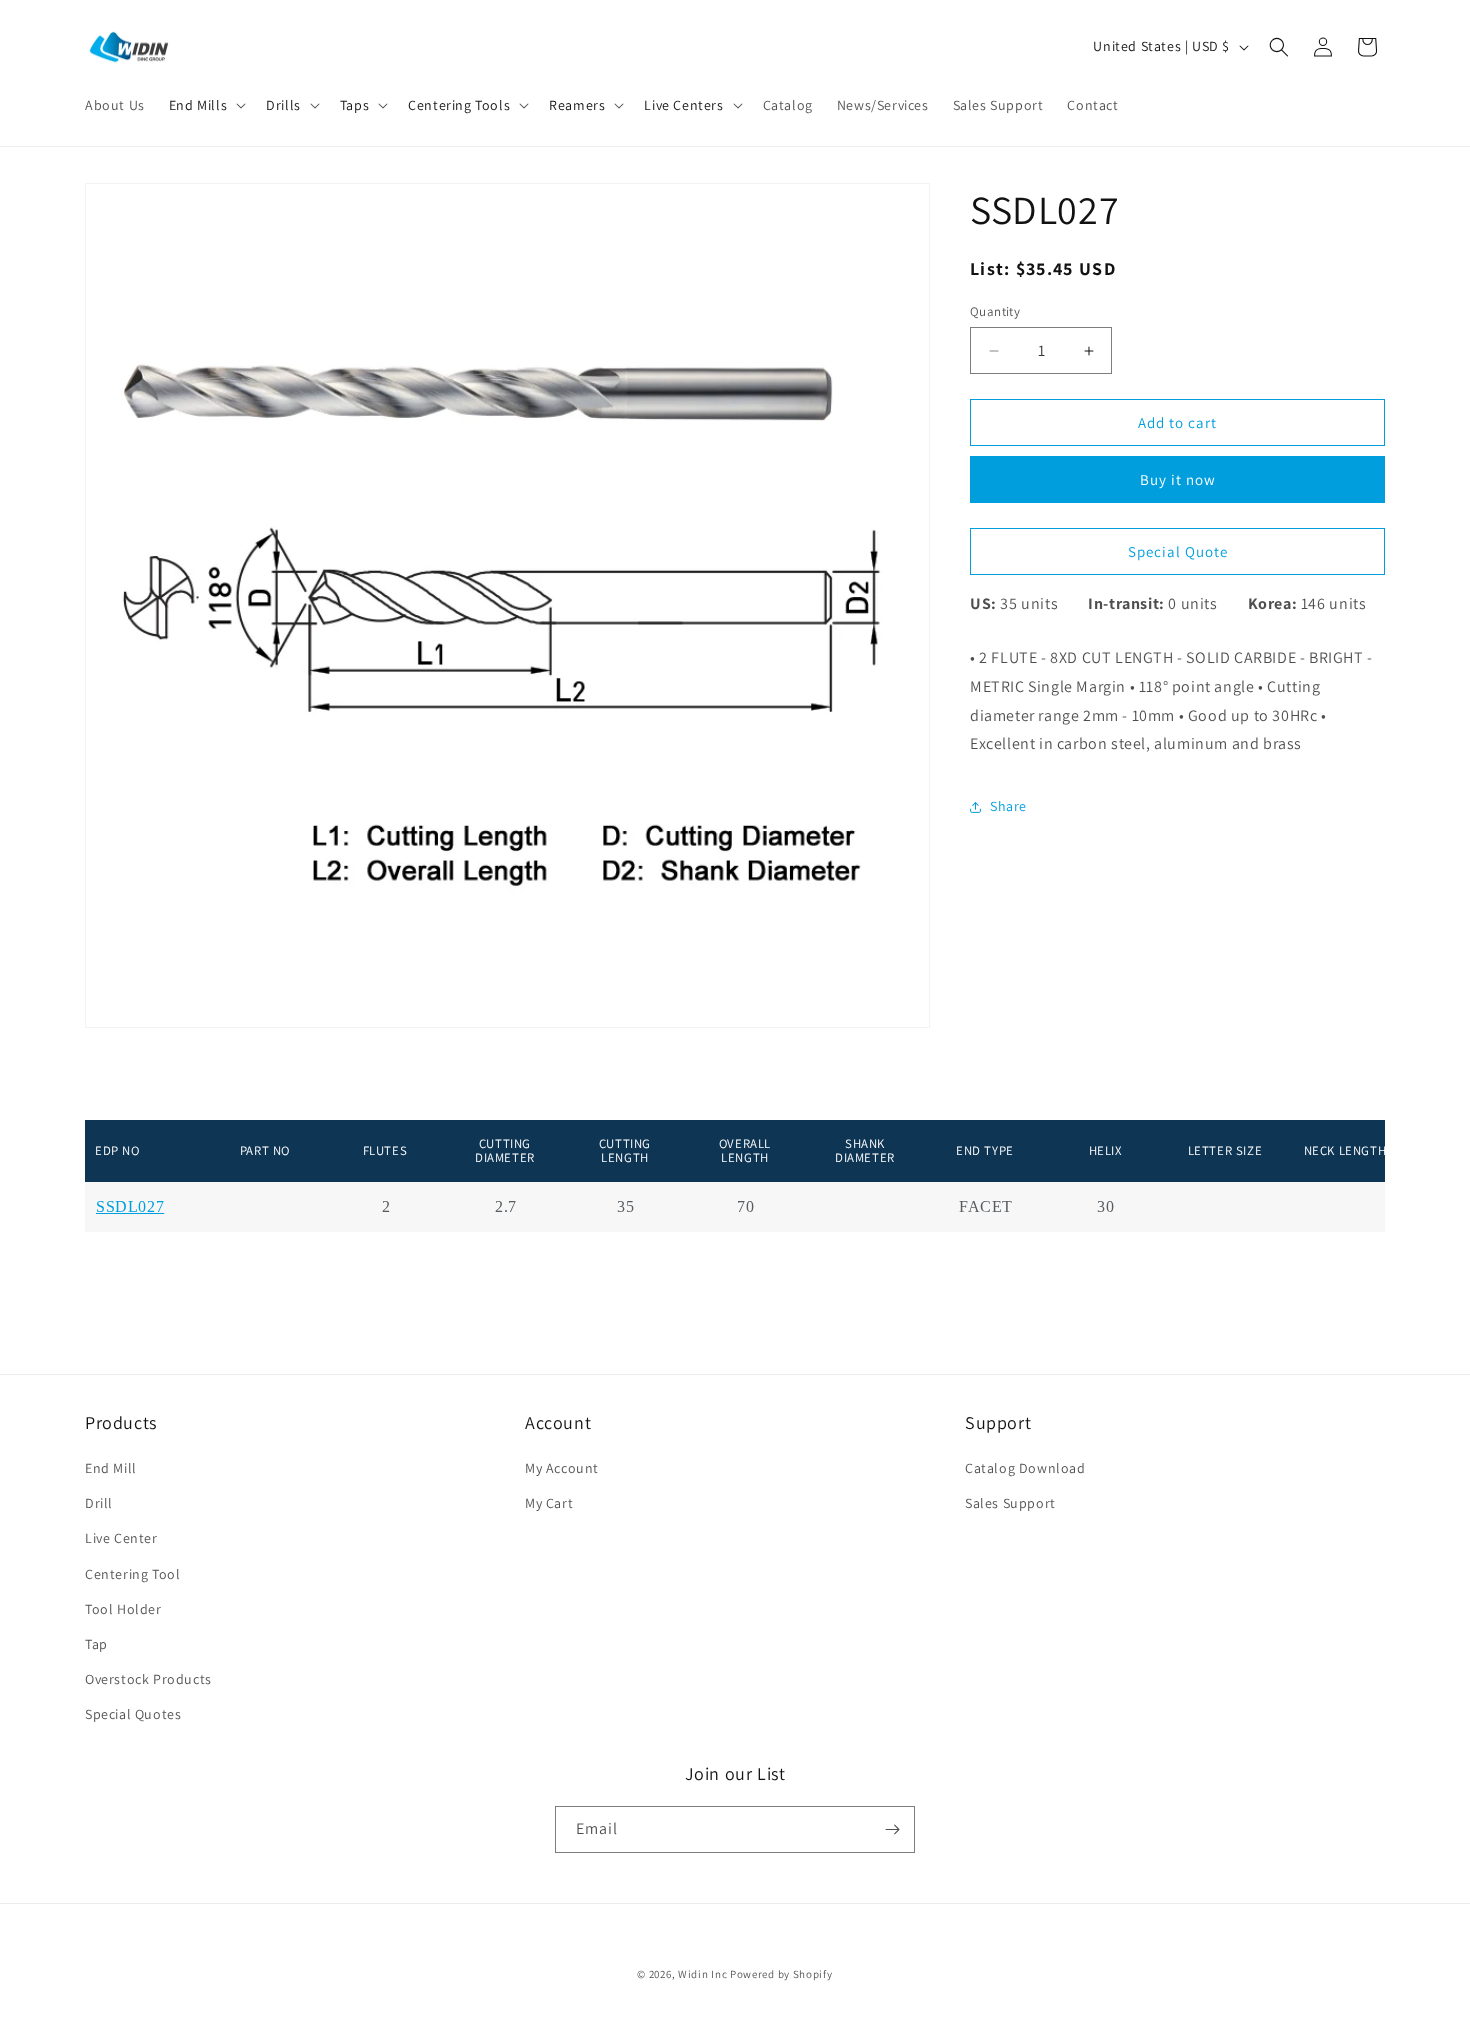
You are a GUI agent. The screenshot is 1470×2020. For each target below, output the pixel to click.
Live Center (121, 1538)
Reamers (577, 105)
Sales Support (1010, 1503)
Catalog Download (1025, 1468)
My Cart (549, 1503)
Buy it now (1178, 480)
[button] (205, 105)
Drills (283, 105)
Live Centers (683, 105)
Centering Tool (132, 1574)
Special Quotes (133, 1714)
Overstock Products (148, 1679)
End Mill (111, 1468)
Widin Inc (702, 1974)
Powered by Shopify (781, 1974)
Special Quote (1178, 551)
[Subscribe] (892, 1829)
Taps (354, 105)
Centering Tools (459, 105)
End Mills (198, 105)
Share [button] (1008, 806)
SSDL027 (130, 1207)
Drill (99, 1503)
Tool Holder (123, 1609)
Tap (96, 1644)
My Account (562, 1468)
